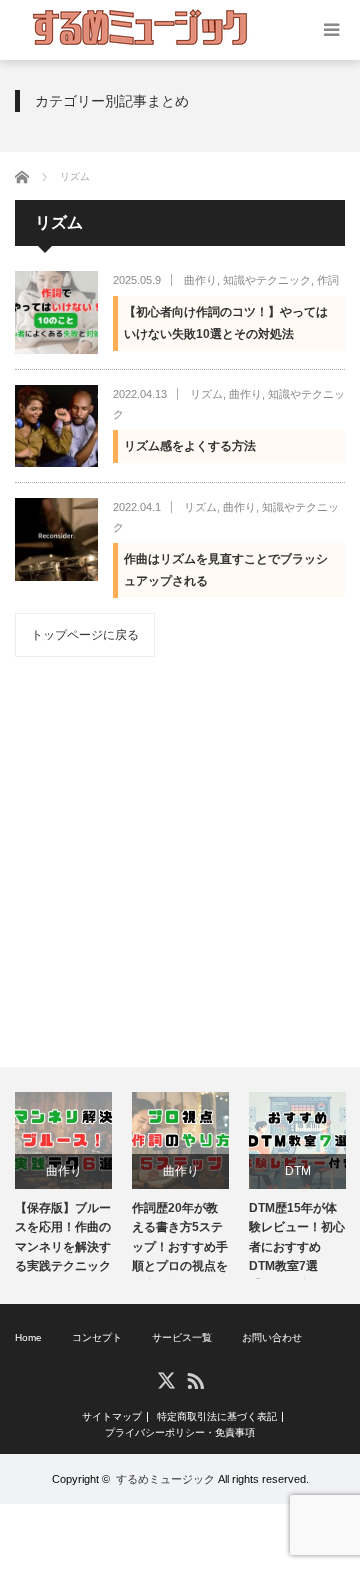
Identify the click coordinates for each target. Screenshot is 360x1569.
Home (28, 1337)
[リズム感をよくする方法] (56, 426)
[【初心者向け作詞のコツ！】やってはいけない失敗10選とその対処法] (56, 312)
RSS (194, 1379)
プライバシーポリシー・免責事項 (180, 1433)
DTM (298, 1171)
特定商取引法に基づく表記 (217, 1417)
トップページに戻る (85, 635)
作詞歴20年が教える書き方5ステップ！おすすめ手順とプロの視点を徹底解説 (180, 1240)
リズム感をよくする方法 (190, 446)
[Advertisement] (180, 862)
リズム (206, 394)
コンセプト (97, 1337)
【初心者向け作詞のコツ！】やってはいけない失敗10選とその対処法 (226, 323)
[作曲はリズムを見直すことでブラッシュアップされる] (56, 539)
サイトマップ (112, 1417)
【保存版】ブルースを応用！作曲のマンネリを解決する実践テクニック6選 (63, 1240)
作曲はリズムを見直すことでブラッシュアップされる (226, 570)
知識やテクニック (267, 280)
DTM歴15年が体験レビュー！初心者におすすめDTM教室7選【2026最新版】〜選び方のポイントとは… (297, 1240)
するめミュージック (165, 1479)
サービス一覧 (182, 1337)
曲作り (200, 280)
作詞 (328, 280)
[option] (63, 1185)
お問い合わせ (272, 1337)
